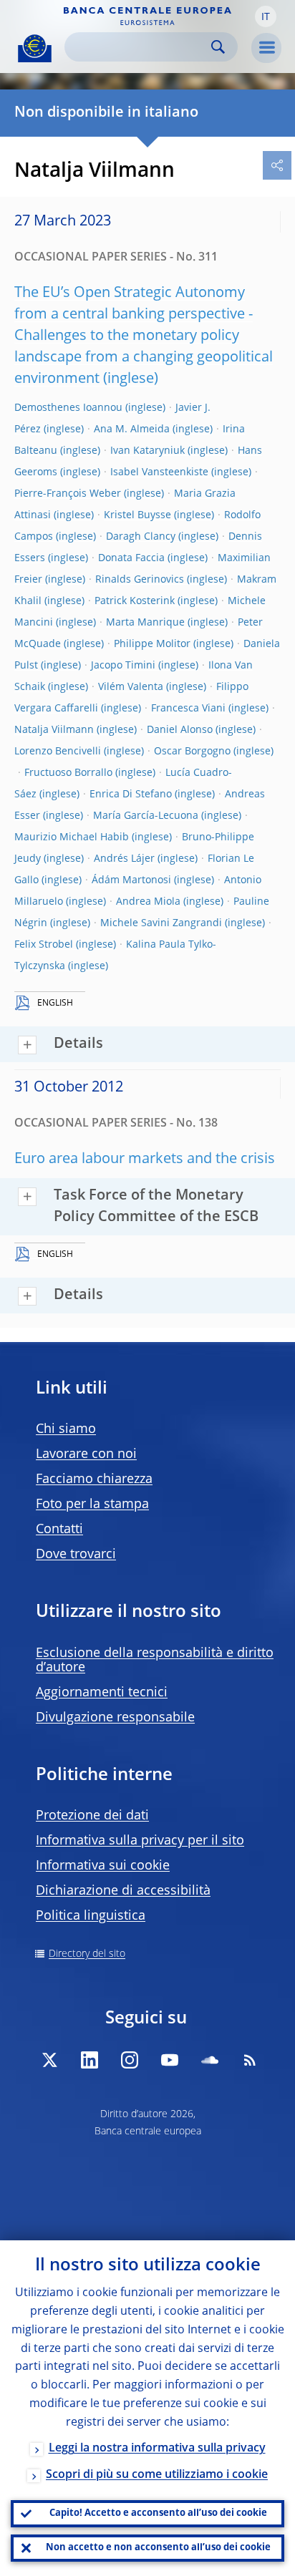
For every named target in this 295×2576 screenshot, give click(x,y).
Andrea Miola (148, 902)
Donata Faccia (131, 558)
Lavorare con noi (86, 1454)
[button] (266, 16)
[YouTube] (170, 2060)
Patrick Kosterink (135, 601)
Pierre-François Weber (68, 494)
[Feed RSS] (250, 2060)
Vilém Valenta (131, 687)
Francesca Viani (188, 709)
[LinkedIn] (90, 2060)
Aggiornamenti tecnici (102, 1693)
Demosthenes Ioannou (68, 408)
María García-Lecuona (146, 816)
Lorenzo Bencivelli (58, 752)
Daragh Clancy (141, 537)
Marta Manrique (145, 623)
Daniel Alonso (180, 730)
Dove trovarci (76, 1555)
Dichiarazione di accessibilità (123, 1891)
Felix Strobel (44, 945)
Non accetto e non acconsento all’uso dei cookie (158, 2548)
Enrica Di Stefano (131, 794)
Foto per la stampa (92, 1505)
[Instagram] (130, 2060)
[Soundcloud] (210, 2060)
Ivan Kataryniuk (147, 451)
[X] (49, 2060)
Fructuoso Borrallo (68, 773)
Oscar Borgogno (192, 752)
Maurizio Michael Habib (72, 837)
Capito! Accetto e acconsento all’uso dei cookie (158, 2513)
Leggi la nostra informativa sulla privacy (157, 2449)
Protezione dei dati (92, 1816)
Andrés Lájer (124, 859)
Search (218, 47)
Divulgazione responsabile (115, 1718)
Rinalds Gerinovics (140, 580)
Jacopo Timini (123, 666)
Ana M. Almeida (132, 429)
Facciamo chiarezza (94, 1479)
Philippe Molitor (152, 644)
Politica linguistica (91, 1916)
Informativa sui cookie (103, 1866)
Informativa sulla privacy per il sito (140, 1841)
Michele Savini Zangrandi (161, 923)
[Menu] (266, 48)
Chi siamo (66, 1429)
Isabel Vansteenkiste (159, 472)
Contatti (59, 1530)
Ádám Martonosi (131, 880)
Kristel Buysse (137, 515)
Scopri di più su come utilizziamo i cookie (157, 2475)
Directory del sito (87, 1954)
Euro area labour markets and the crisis (145, 1160)
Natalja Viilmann (54, 730)
